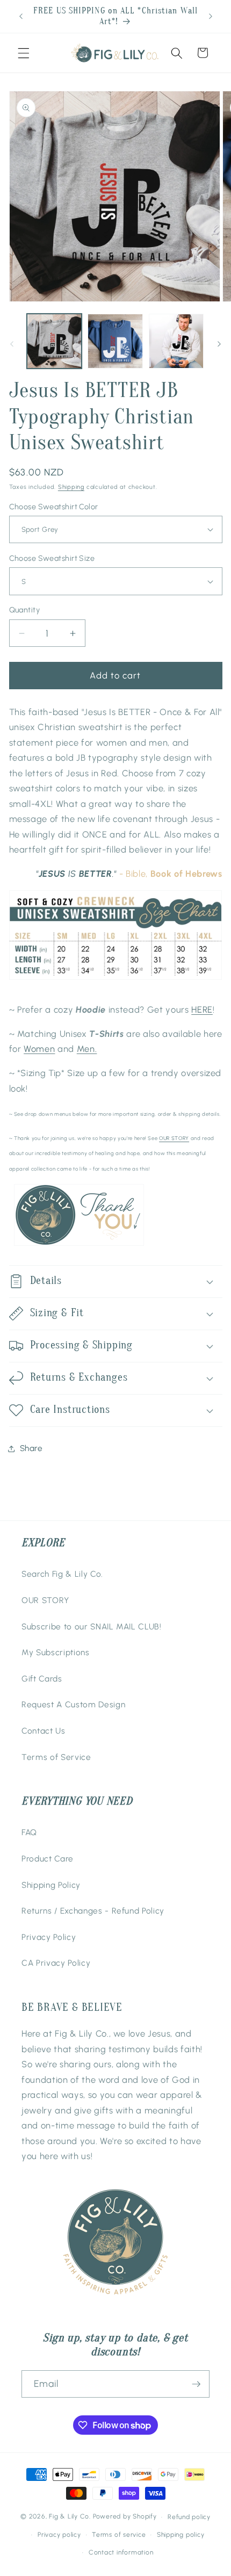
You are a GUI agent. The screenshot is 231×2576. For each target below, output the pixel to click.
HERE (202, 1009)
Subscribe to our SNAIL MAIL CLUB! (92, 1626)
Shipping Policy (51, 1885)
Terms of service (119, 2535)
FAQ (29, 1832)
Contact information (121, 2552)
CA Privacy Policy (56, 1963)
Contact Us (44, 1731)
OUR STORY (174, 1138)
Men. (87, 1049)
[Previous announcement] (21, 17)
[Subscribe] (196, 2384)
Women (39, 1049)
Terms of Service (56, 1757)
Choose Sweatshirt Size (52, 558)
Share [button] (31, 1448)
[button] (24, 53)
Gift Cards (42, 1679)
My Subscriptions (56, 1652)
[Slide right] (219, 344)
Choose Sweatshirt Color (54, 507)
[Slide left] (12, 344)
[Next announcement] (211, 17)
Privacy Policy (49, 1937)
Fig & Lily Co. (70, 2517)
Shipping (71, 487)
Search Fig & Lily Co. (62, 1574)
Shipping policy (181, 2535)
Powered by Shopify (125, 2517)
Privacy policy (59, 2535)
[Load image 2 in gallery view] (115, 341)
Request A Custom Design (73, 1704)
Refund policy (189, 2517)
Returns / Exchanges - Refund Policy (93, 1911)
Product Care (48, 1859)
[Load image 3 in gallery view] (176, 341)
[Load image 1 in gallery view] (55, 341)
